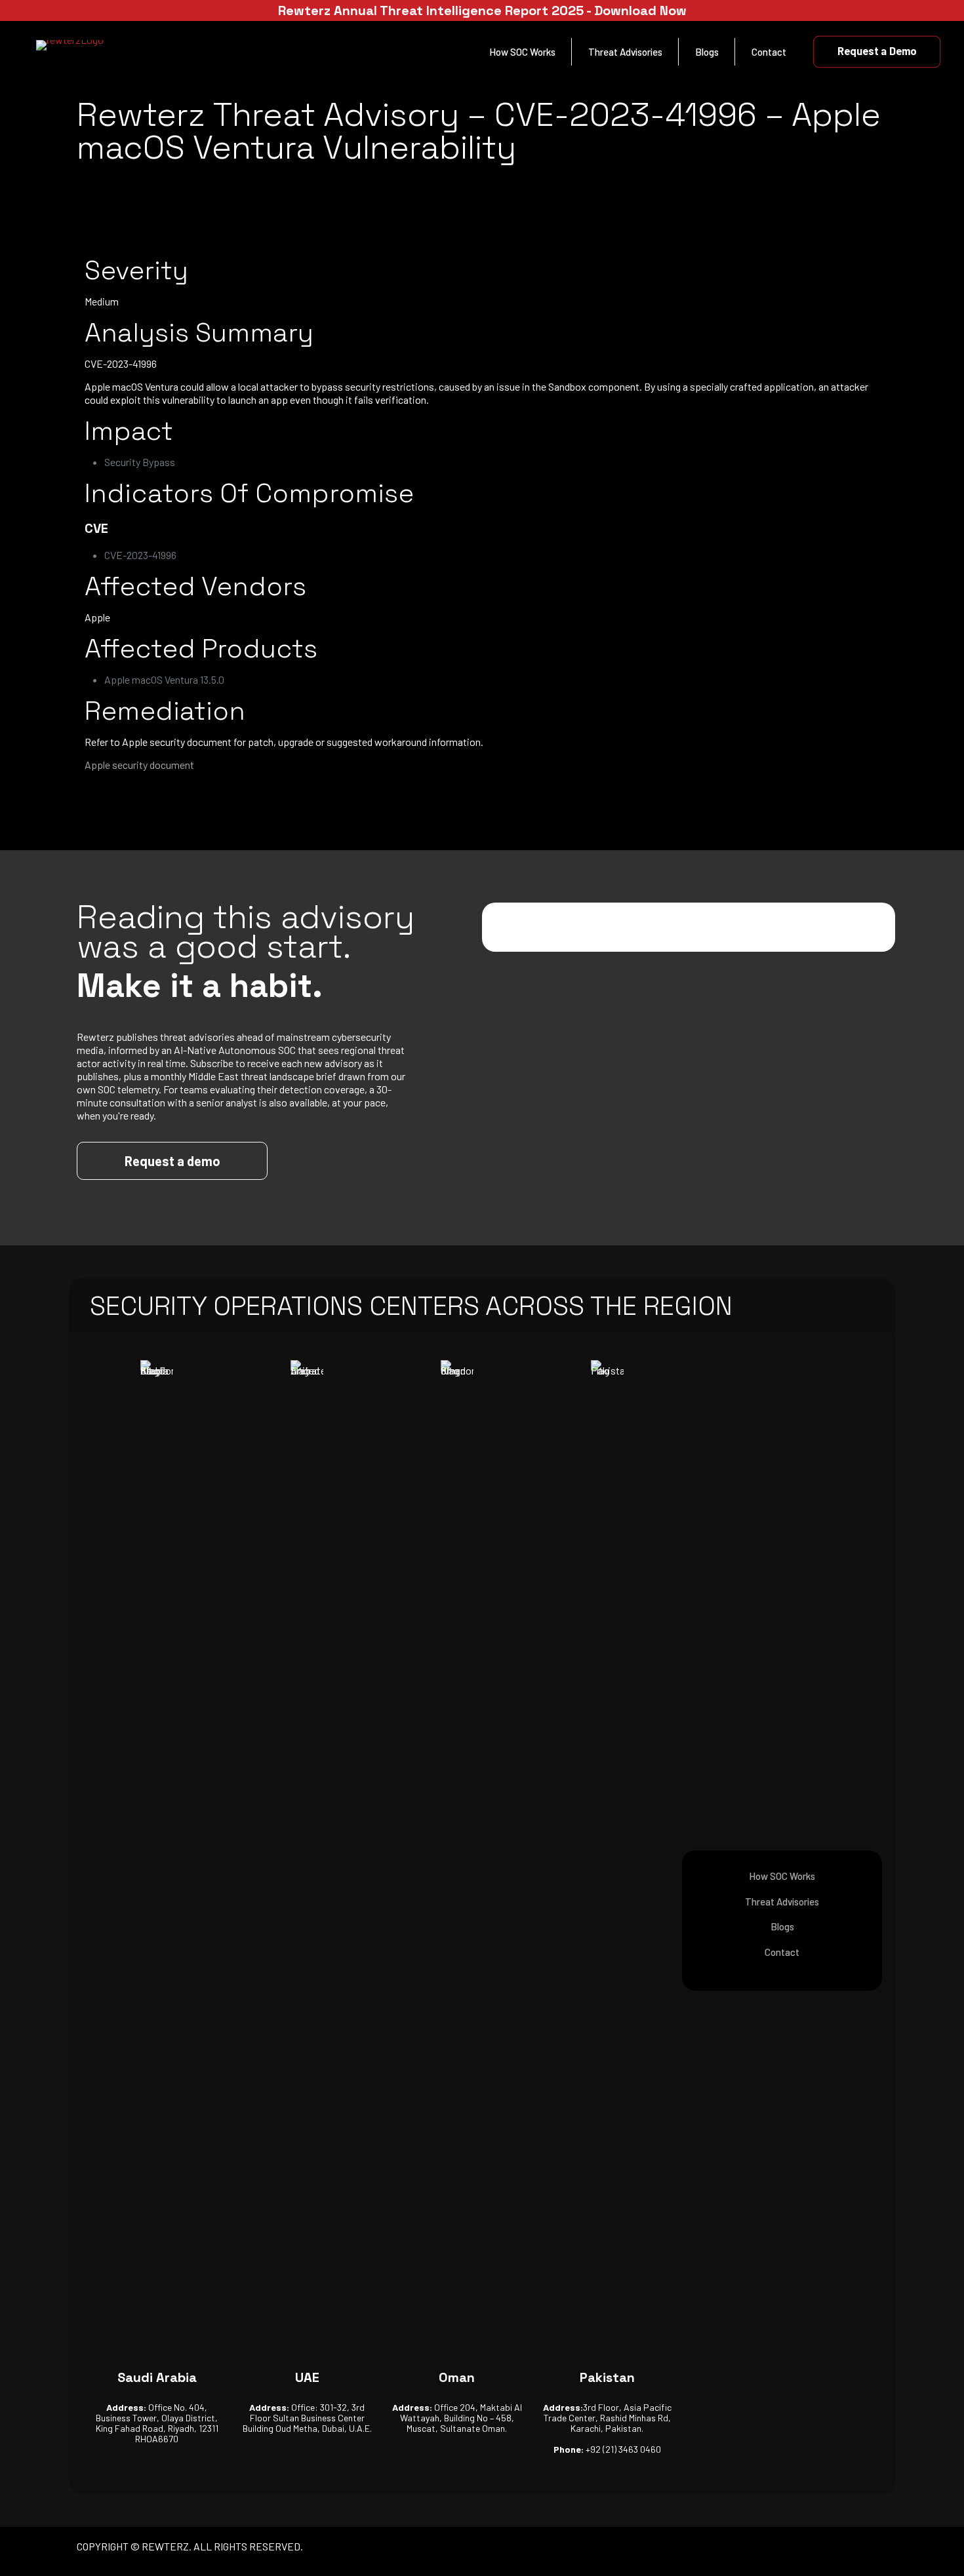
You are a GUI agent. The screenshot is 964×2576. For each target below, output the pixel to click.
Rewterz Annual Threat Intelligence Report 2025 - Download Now (482, 10)
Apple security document (139, 765)
